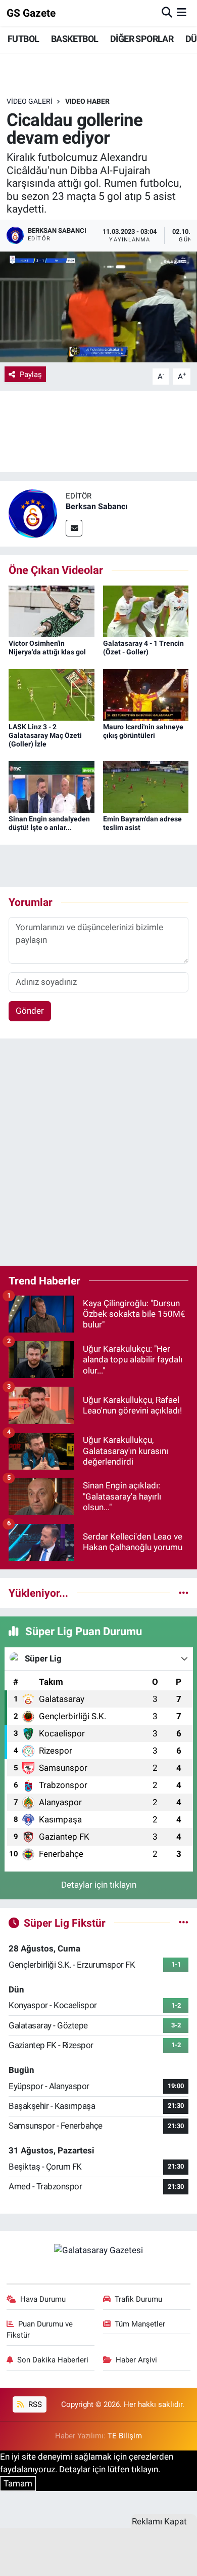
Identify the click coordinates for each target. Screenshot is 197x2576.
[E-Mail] (74, 528)
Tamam (18, 2483)
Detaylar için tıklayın (99, 1885)
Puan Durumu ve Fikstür (40, 2330)
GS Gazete (31, 13)
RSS (34, 2404)
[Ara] (167, 13)
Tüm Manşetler (140, 2324)
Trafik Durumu (138, 2299)
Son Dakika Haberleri (53, 2360)
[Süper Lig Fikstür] (184, 1923)
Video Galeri (30, 101)
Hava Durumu (43, 2299)
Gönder (30, 1011)
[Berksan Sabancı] (33, 513)
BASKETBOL (75, 39)
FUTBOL (23, 39)
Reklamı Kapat (159, 2521)
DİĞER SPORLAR (142, 39)
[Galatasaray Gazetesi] (98, 2250)
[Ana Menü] (182, 13)
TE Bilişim (125, 2436)
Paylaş (31, 375)
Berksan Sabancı (96, 506)
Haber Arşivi (136, 2360)
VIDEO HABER (87, 101)
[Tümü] (184, 1593)
